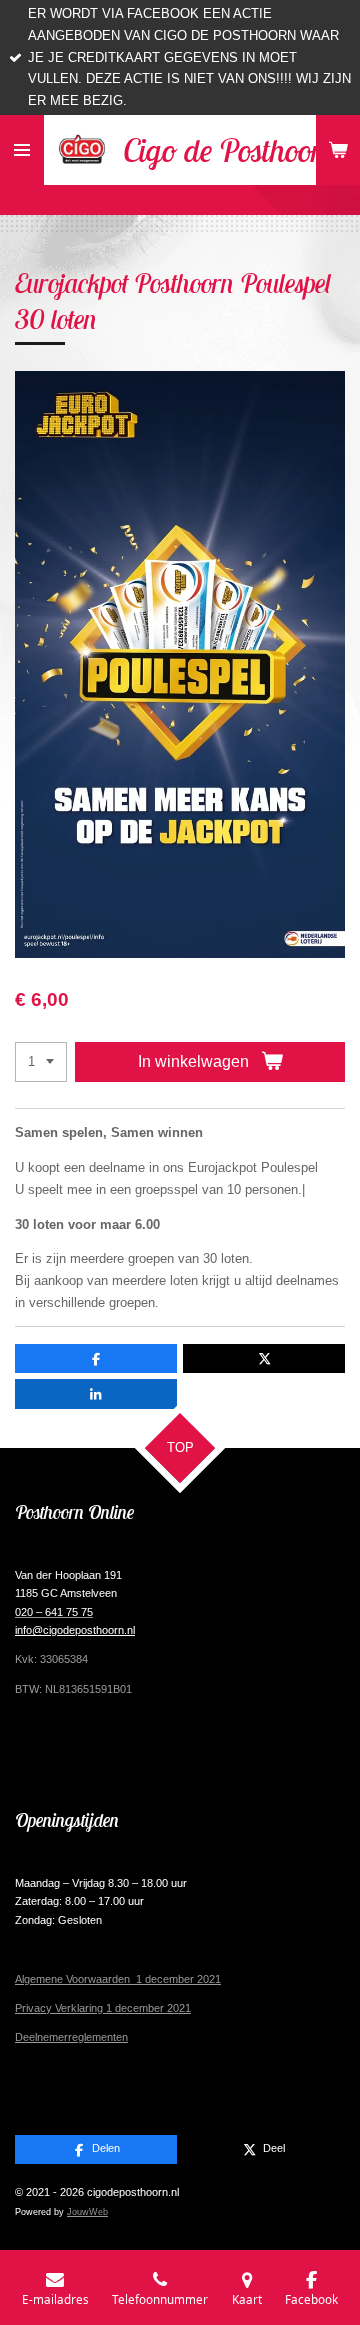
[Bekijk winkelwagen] (338, 150)
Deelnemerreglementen (71, 2037)
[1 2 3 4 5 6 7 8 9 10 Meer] (41, 1062)
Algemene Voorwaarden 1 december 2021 (118, 1979)
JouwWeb (87, 2212)
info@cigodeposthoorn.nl (75, 1630)
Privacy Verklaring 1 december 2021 (103, 2008)
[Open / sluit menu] (22, 150)
